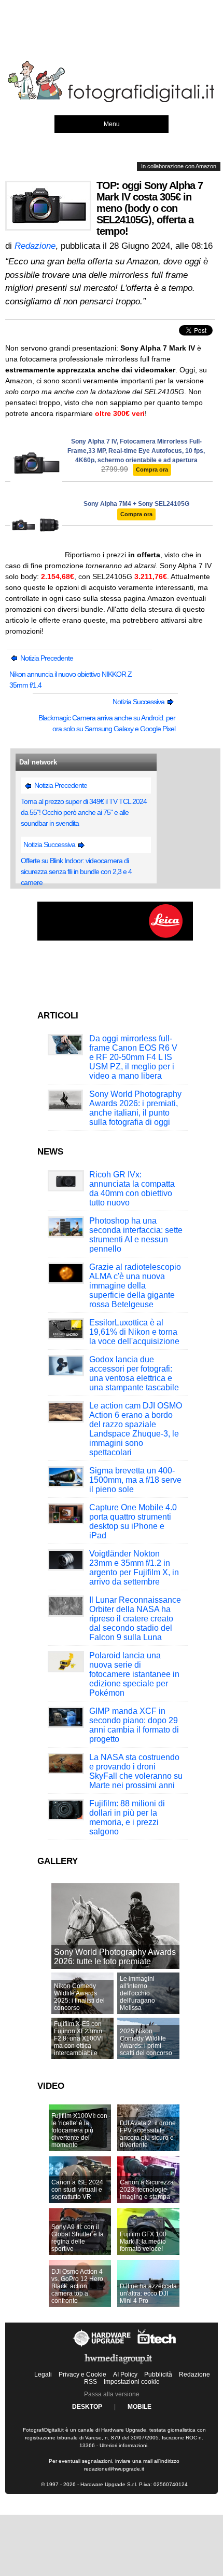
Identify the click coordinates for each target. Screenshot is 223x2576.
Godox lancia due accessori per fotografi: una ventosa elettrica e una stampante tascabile (134, 1373)
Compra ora (152, 469)
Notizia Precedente (46, 658)
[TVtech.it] (157, 2346)
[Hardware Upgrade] (102, 2346)
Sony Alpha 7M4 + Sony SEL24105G (136, 504)
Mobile (140, 2407)
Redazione (194, 2374)
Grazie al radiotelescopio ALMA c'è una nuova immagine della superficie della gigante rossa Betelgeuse (135, 1286)
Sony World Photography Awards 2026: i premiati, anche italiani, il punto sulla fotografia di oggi (135, 1108)
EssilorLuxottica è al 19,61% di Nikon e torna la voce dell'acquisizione (134, 1332)
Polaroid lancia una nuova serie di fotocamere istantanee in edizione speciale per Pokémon (134, 1674)
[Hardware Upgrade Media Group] (118, 2366)
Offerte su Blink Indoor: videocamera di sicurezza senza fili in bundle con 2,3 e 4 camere (76, 871)
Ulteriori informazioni (123, 2445)
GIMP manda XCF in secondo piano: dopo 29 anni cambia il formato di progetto (134, 1725)
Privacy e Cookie (82, 2374)
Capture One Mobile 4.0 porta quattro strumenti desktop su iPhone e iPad (133, 1521)
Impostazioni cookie (132, 2382)
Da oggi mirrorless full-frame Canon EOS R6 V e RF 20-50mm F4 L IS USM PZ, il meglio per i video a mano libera (133, 1057)
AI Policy (125, 2374)
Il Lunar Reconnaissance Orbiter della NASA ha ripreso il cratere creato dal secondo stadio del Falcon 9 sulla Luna (135, 1619)
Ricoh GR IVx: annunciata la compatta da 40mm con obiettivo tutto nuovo (132, 1189)
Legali (43, 2374)
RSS (90, 2382)
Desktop (87, 2407)
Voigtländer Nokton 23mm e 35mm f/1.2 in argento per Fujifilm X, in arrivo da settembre (134, 1568)
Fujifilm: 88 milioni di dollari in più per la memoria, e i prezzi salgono (127, 1817)
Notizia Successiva (139, 702)
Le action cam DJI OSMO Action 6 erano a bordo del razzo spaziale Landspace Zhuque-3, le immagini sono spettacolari (136, 1429)
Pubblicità (158, 2374)
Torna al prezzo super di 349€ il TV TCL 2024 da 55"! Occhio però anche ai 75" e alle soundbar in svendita (84, 812)
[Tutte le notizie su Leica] (115, 938)
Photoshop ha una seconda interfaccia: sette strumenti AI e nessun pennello (136, 1235)
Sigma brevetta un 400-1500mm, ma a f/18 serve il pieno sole (135, 1480)
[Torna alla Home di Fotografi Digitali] (112, 100)
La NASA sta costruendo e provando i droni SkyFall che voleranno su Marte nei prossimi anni (136, 1771)
